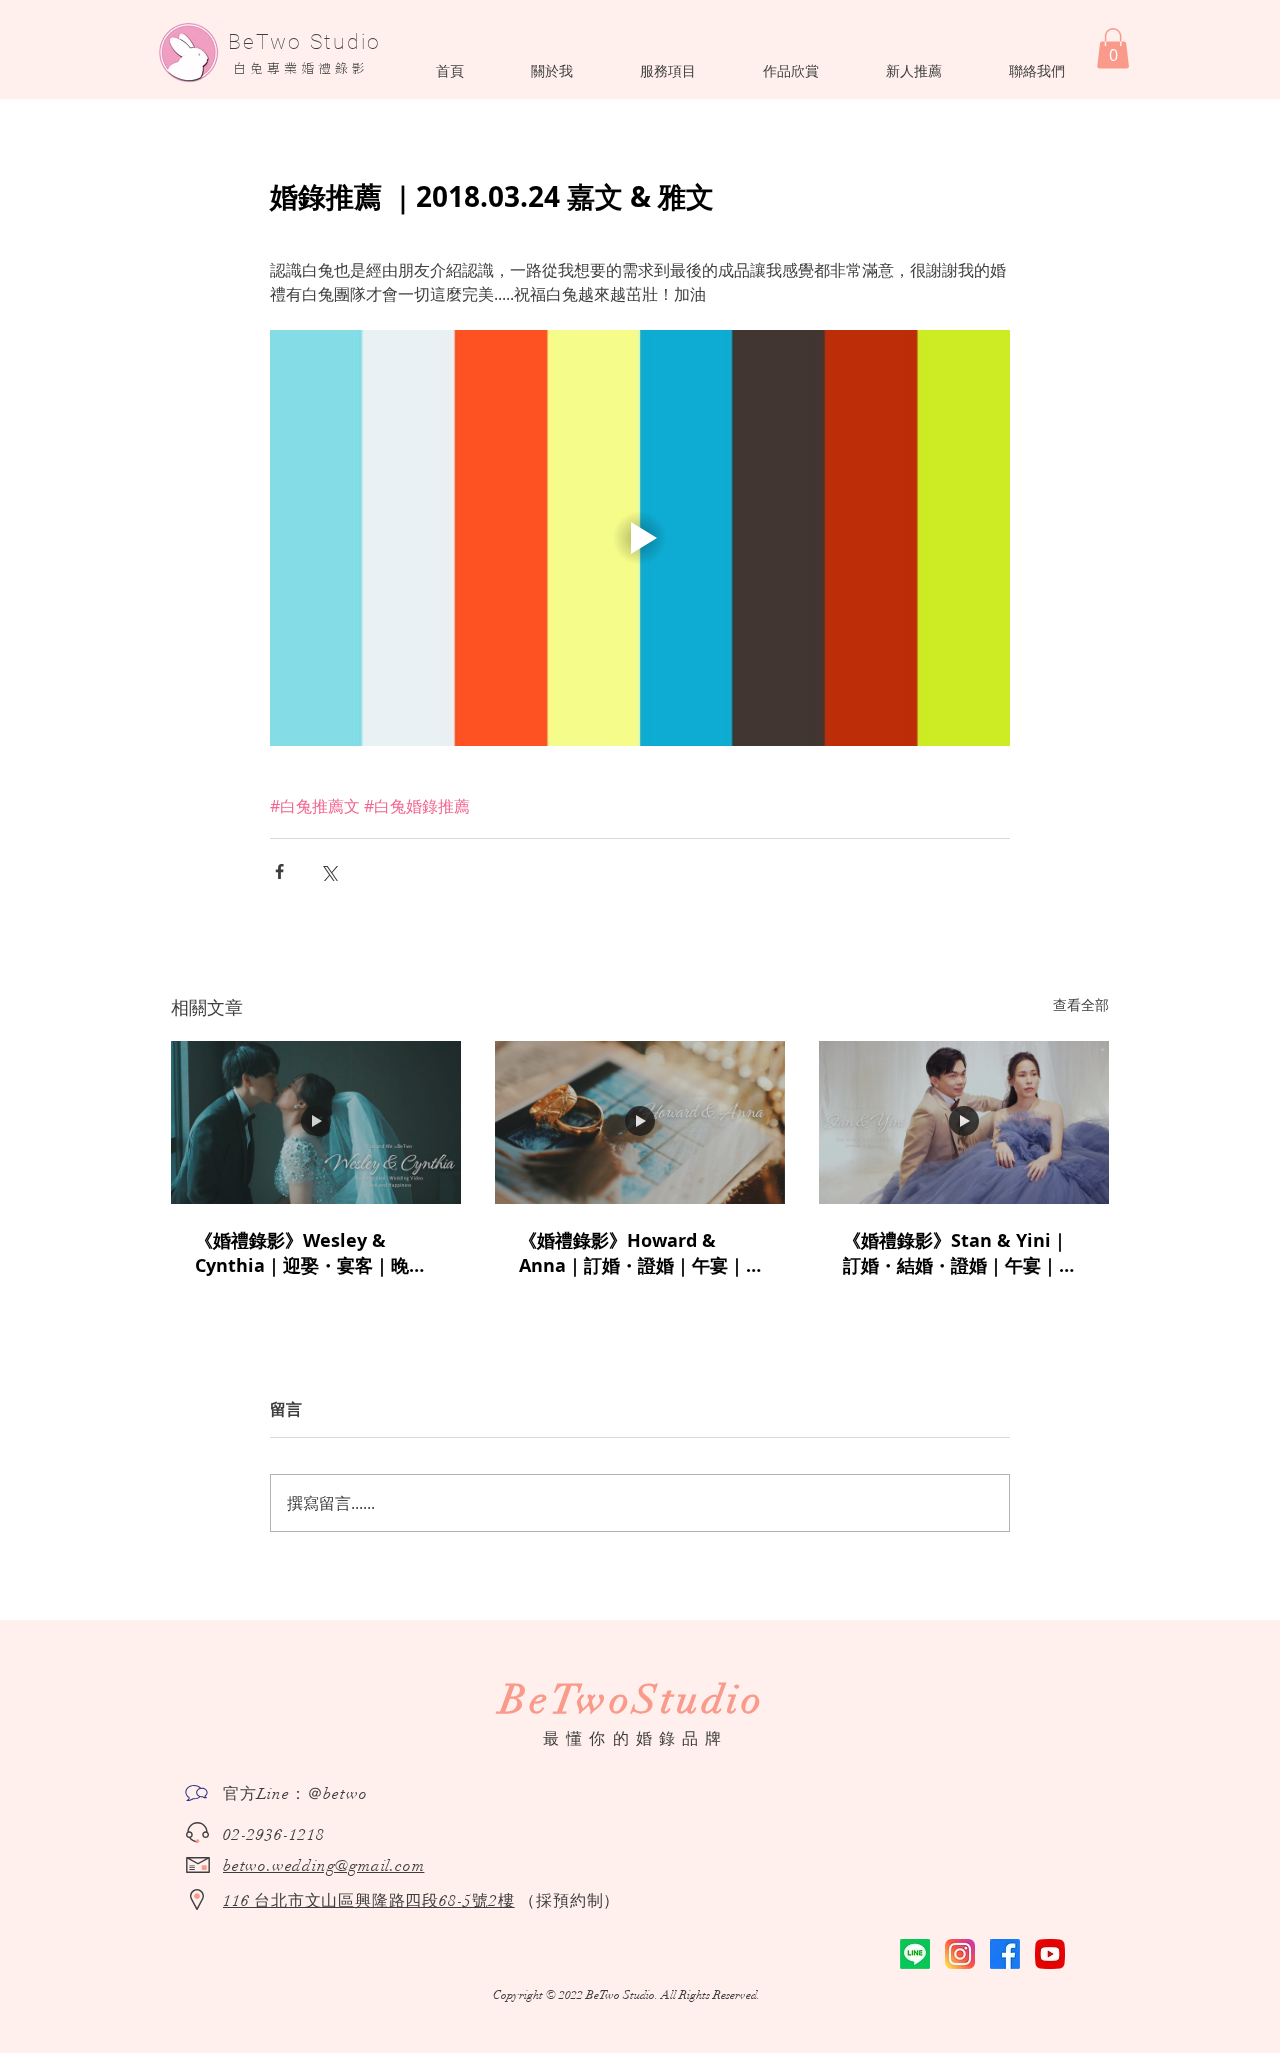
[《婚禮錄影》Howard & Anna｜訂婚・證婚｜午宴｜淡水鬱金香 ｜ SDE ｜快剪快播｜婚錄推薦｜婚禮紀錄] (640, 1122)
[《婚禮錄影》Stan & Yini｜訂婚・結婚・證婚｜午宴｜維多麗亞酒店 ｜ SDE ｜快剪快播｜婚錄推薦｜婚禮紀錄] (964, 1122)
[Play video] (640, 538)
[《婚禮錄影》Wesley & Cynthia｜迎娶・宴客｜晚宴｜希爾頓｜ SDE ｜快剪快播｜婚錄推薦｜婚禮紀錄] (316, 1122)
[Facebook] (1005, 1954)
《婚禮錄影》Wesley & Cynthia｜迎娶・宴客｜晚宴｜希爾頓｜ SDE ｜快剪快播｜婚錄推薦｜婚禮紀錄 (315, 1253)
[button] (552, 70)
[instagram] (960, 1954)
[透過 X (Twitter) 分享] (328, 871)
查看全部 (1081, 1004)
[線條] (915, 1954)
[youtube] (1050, 1954)
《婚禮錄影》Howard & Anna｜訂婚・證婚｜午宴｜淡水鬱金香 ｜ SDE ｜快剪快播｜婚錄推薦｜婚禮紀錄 (633, 1253)
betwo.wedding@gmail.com (323, 1866)
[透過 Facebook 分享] (279, 871)
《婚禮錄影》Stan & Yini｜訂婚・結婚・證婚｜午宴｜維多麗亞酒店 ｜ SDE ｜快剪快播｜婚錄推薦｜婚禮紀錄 (960, 1253)
